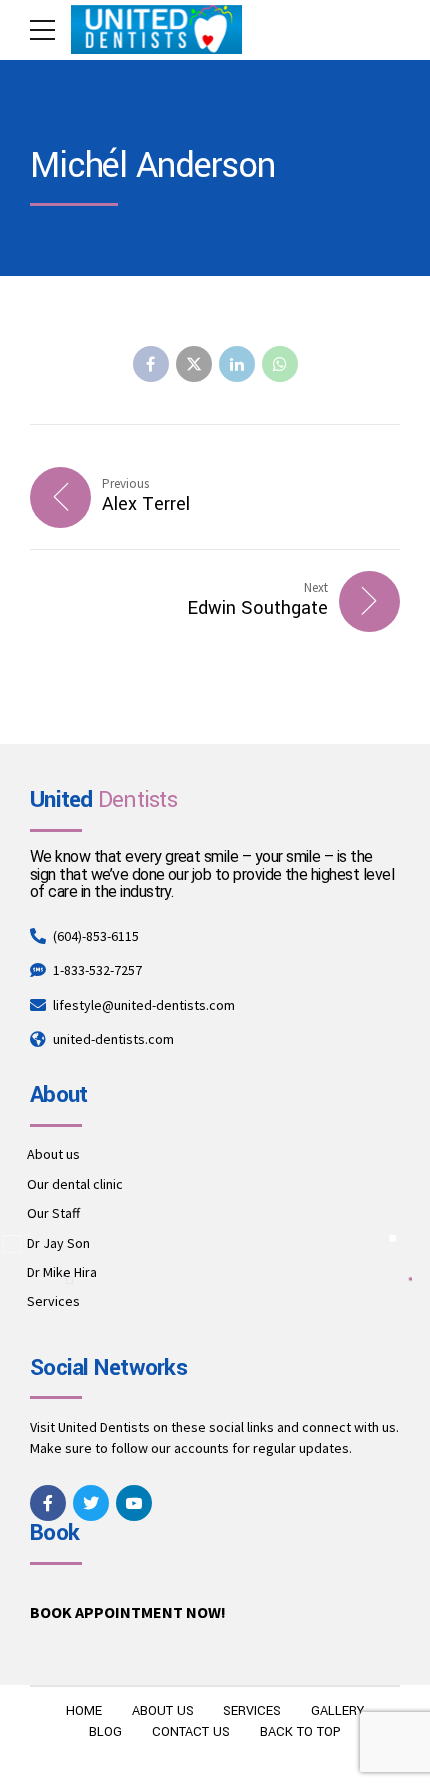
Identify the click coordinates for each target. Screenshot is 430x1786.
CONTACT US (191, 1732)
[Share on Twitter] (194, 364)
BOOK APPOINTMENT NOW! (128, 1612)
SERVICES (252, 1711)
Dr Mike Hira (62, 1272)
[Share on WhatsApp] (280, 364)
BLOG (105, 1732)
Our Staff (53, 1213)
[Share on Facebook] (151, 364)
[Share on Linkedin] (237, 364)
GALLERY (337, 1711)
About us (53, 1154)
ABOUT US (163, 1711)
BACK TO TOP (300, 1732)
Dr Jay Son (58, 1243)
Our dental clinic (75, 1184)
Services (53, 1301)
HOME (84, 1711)
